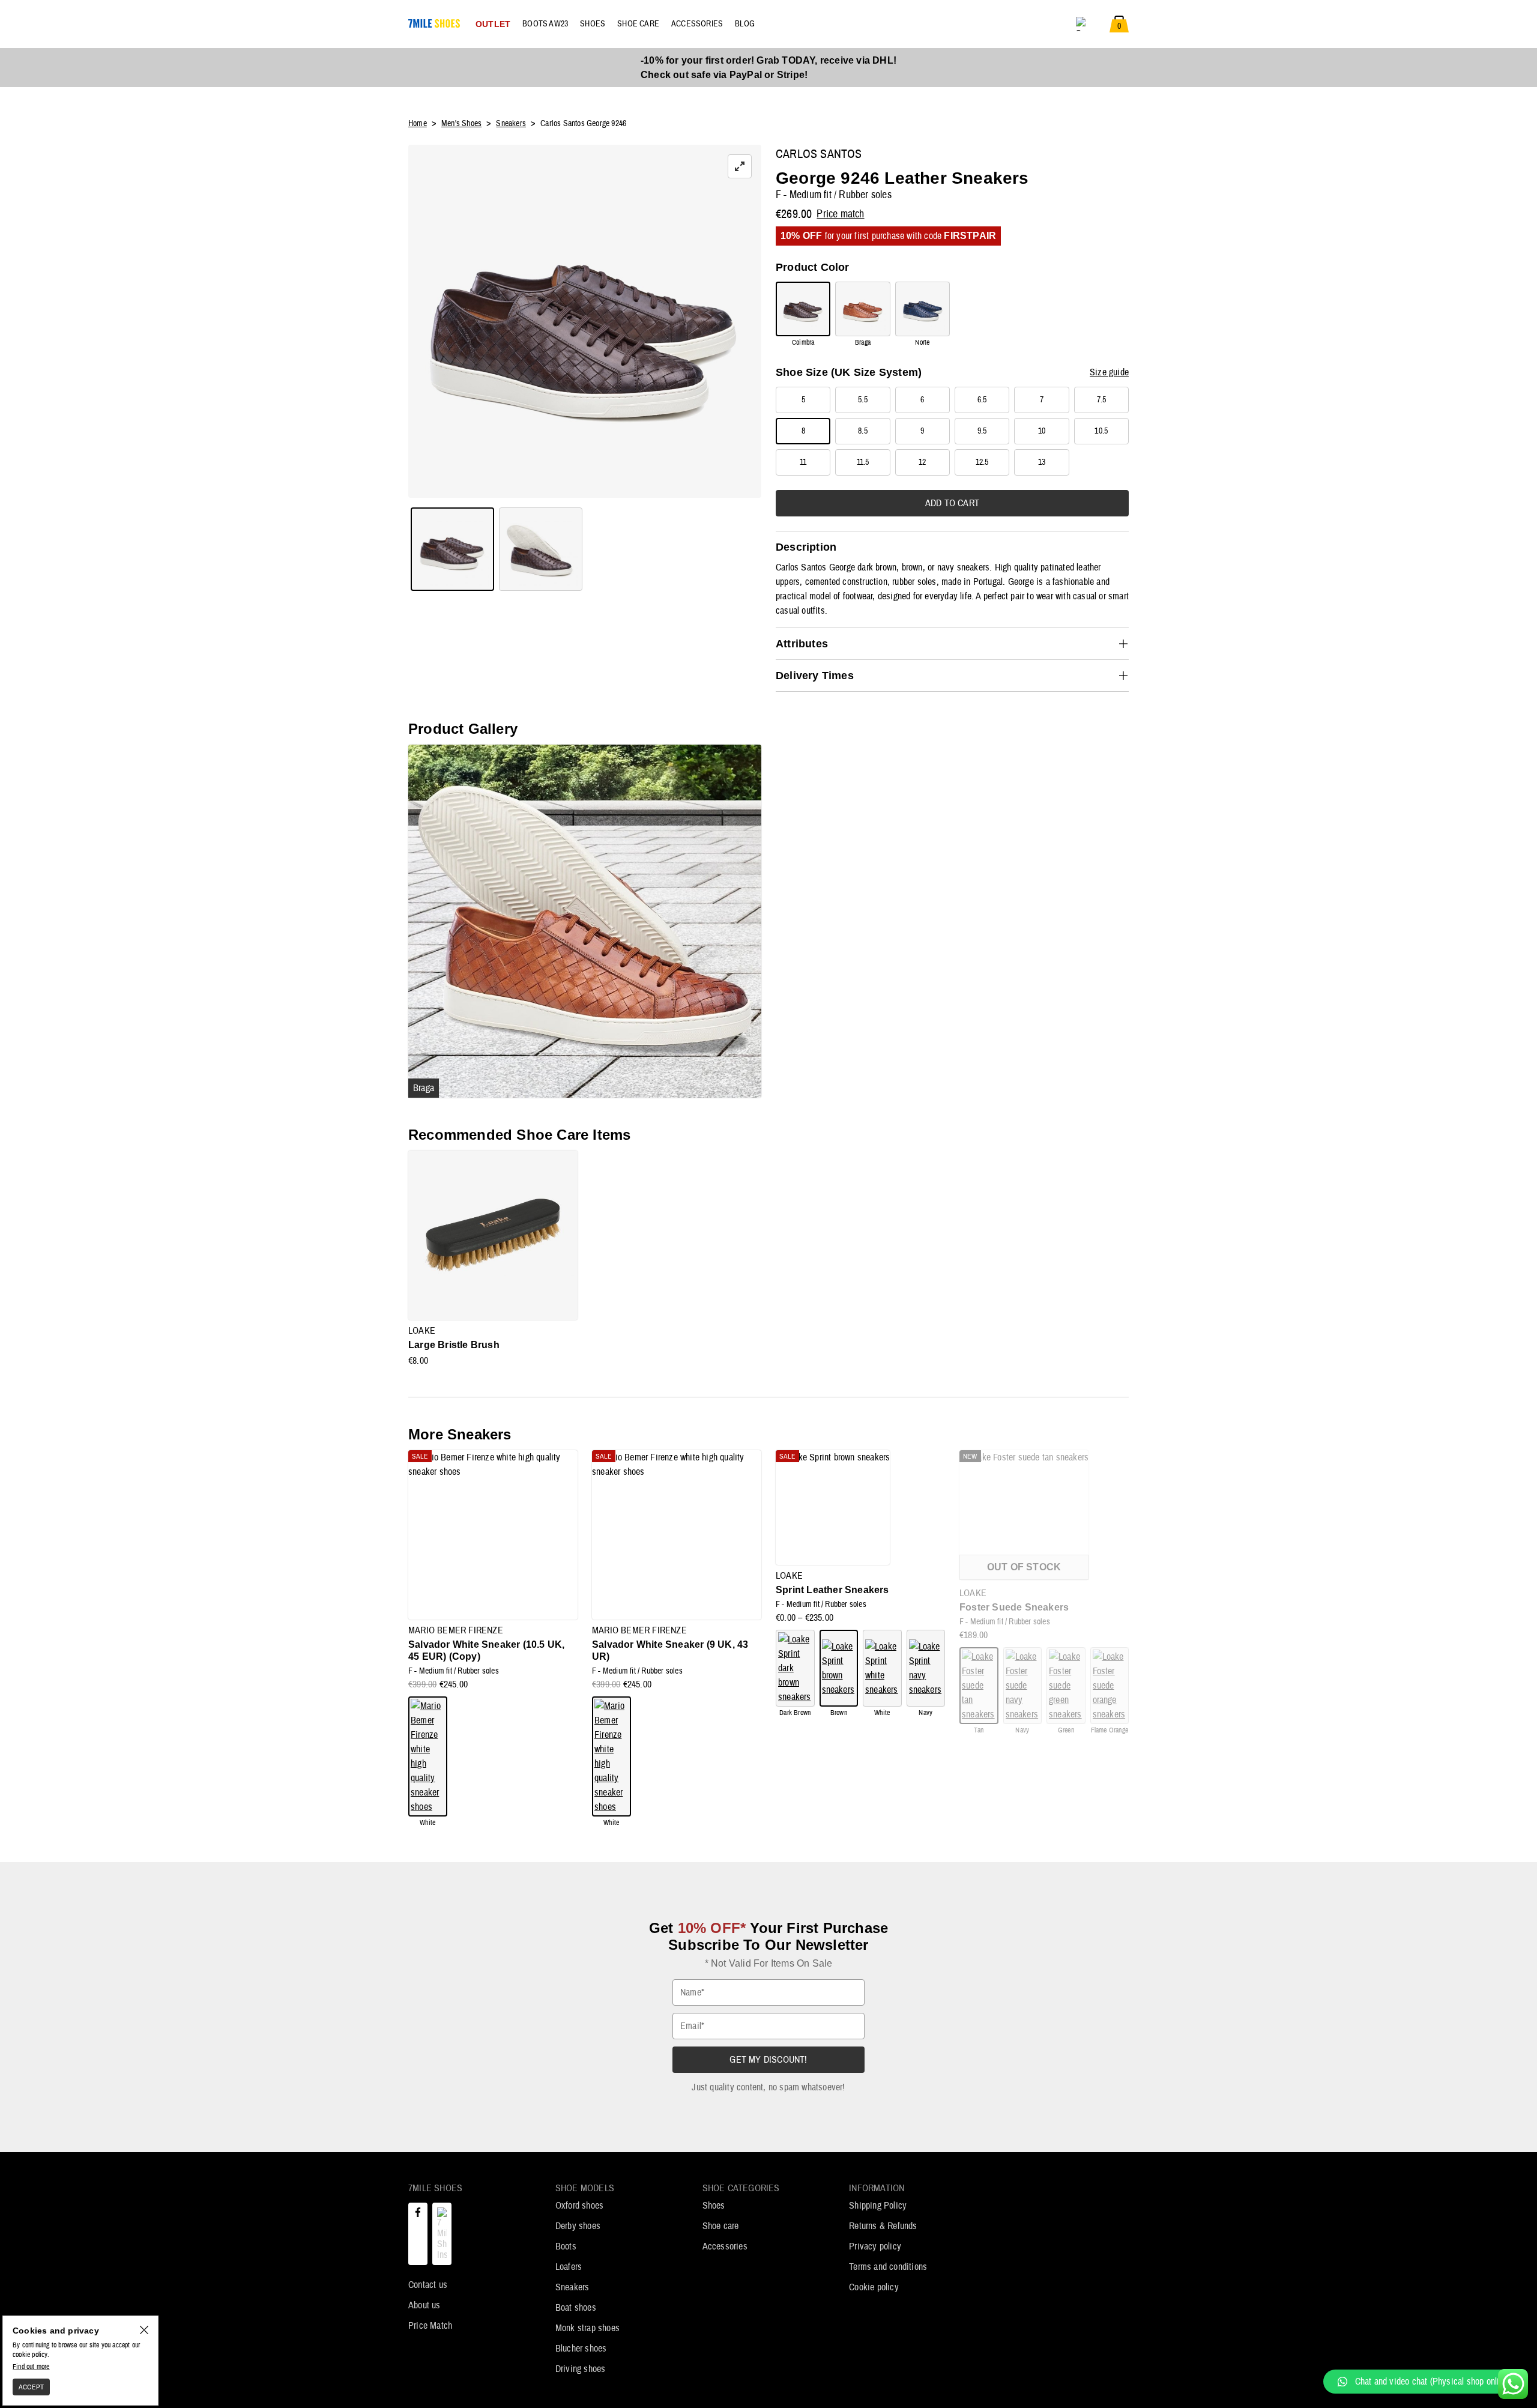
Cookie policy (874, 2287)
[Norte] (923, 309)
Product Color (813, 267)
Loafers (569, 2267)
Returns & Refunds (883, 2226)
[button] (1424, 2382)
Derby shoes (578, 2226)
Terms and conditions (888, 2267)
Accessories (725, 2246)
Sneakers (572, 2287)
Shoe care (721, 2226)
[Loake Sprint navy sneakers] (926, 1668)
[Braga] (862, 309)
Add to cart (952, 503)
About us (424, 2305)
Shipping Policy (878, 2206)
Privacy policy (875, 2246)
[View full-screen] (740, 166)
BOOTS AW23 (545, 24)
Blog (745, 24)
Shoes (714, 2206)
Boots (566, 2246)
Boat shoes (576, 2308)
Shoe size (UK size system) (849, 372)
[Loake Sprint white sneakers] (882, 1668)
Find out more (31, 2367)
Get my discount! (768, 2060)
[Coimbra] (803, 309)
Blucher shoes (581, 2349)
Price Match (430, 2326)
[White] (428, 1756)
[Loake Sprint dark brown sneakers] (795, 1668)
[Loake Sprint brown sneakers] (839, 1668)
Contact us (428, 2285)
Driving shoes (581, 2369)
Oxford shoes (579, 2206)
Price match (840, 214)
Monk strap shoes (587, 2328)
